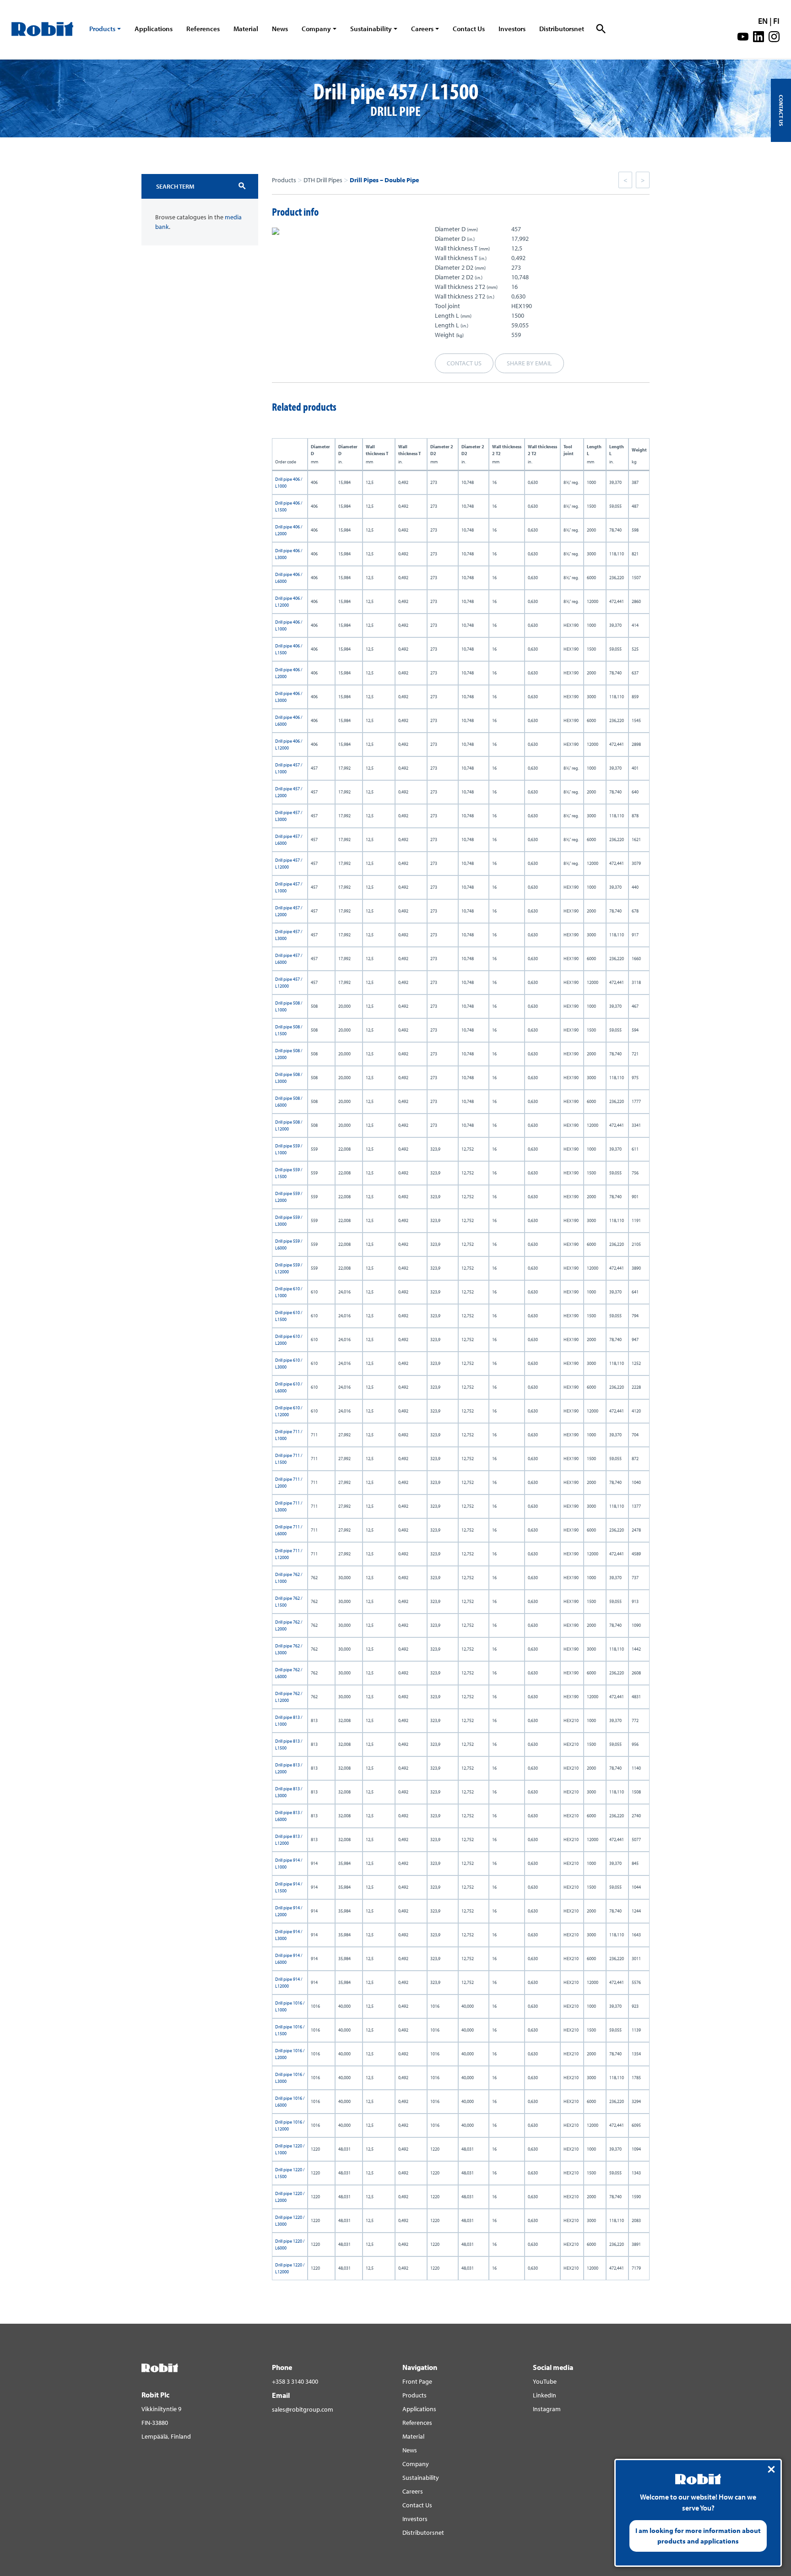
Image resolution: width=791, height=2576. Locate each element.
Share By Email (529, 363)
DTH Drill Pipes (323, 180)
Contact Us (469, 29)
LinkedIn (544, 2395)
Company (316, 29)
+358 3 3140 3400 (295, 2381)
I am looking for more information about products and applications (698, 2536)
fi (776, 21)
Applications (154, 29)
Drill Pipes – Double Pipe (384, 180)
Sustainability (371, 29)
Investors (512, 29)
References (203, 29)
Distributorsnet (562, 29)
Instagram (547, 2409)
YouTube (545, 2381)
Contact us (464, 363)
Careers (422, 29)
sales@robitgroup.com (303, 2409)
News (280, 29)
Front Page (417, 2381)
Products (102, 29)
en (763, 21)
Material (246, 29)
